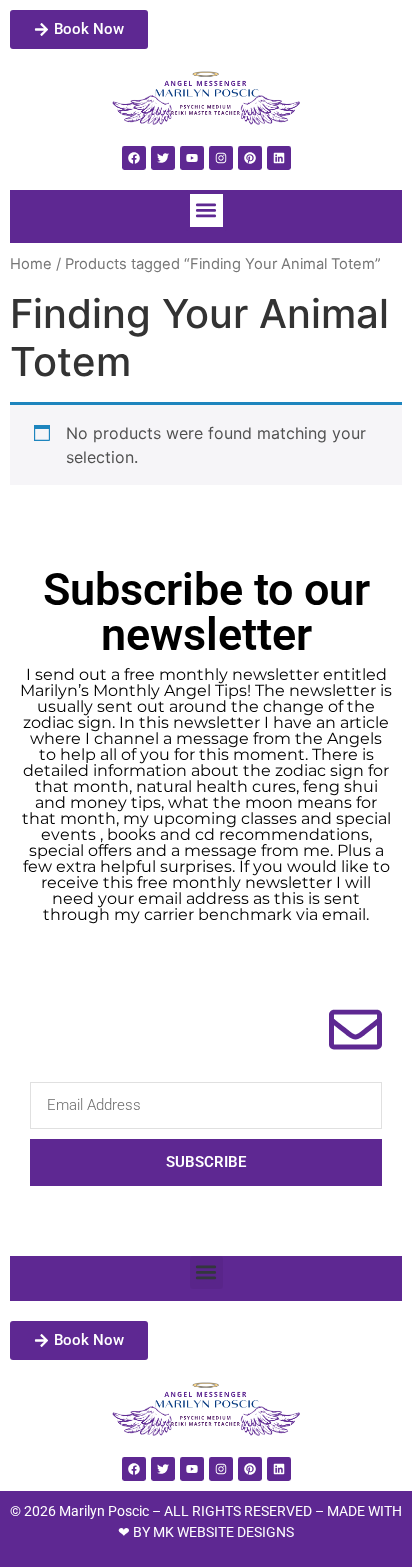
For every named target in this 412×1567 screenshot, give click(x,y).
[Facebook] (134, 158)
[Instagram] (221, 158)
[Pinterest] (250, 158)
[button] (206, 210)
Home (31, 264)
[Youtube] (192, 158)
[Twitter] (163, 158)
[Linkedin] (279, 158)
